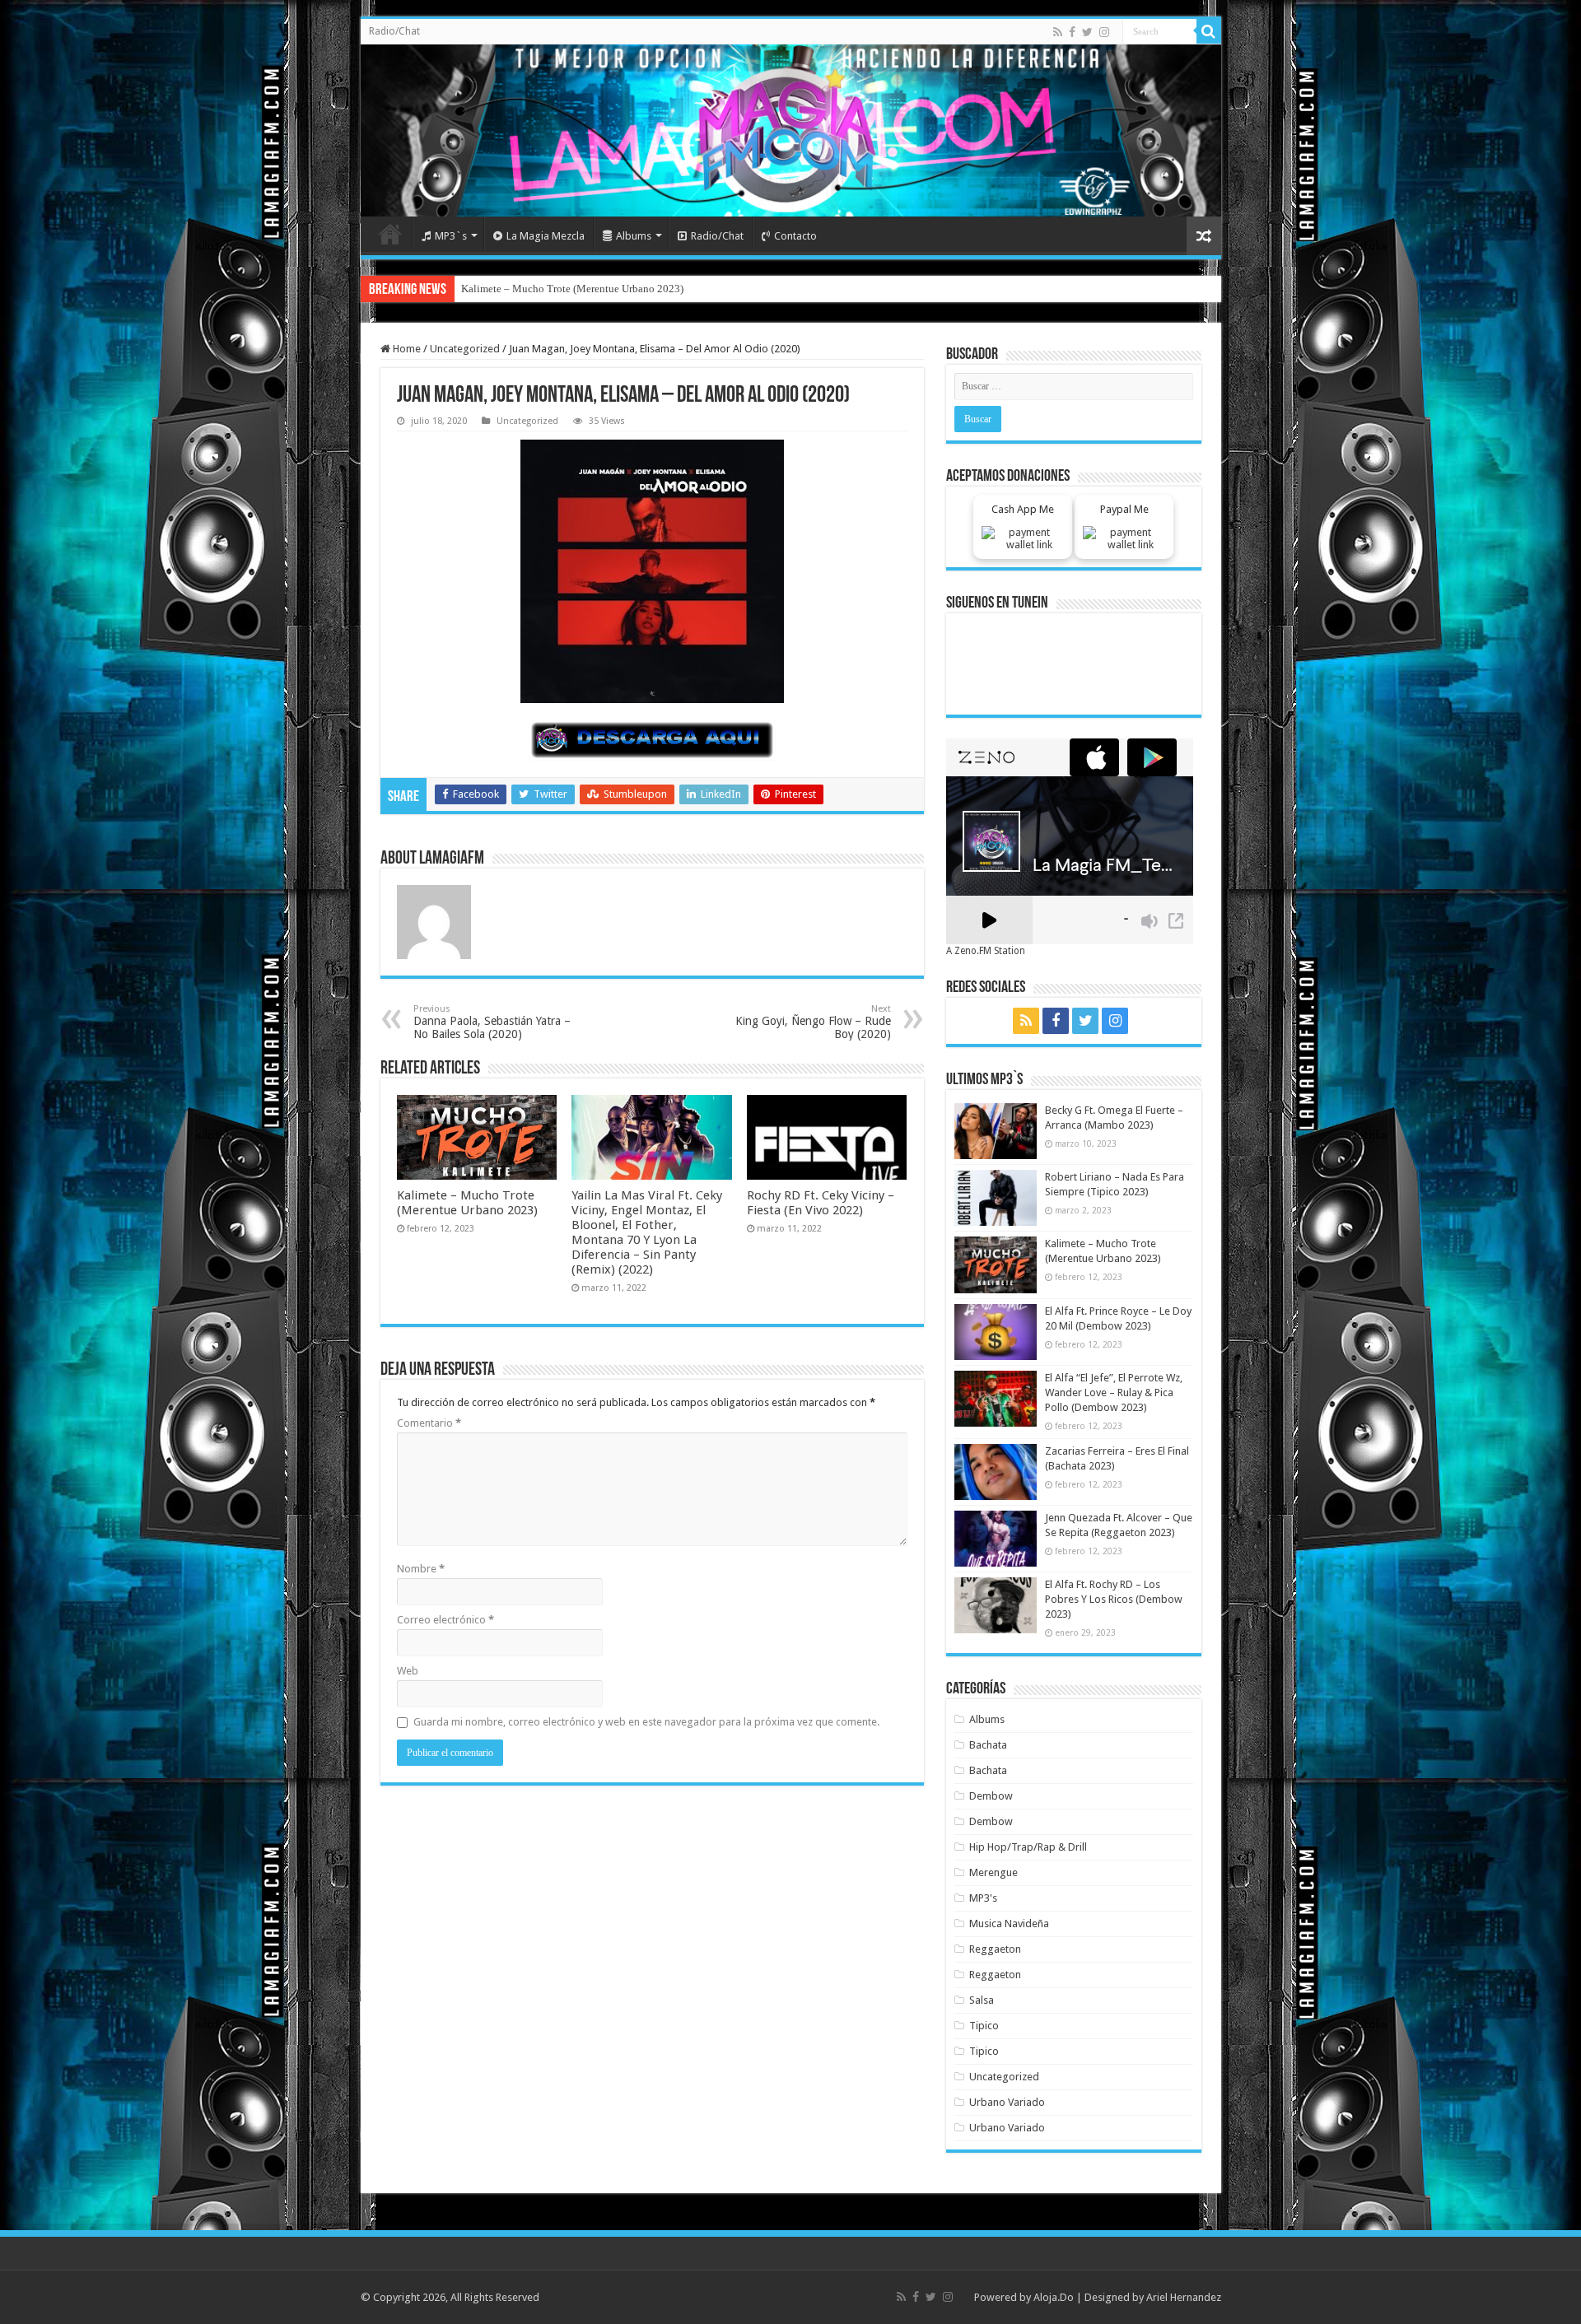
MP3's (983, 1898)
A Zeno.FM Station (986, 951)
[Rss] (1058, 32)
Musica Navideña (1009, 1923)
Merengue (993, 1872)
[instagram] (1104, 32)
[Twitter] (1087, 32)
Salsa (982, 2000)
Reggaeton (995, 1949)
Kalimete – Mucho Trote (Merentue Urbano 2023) (467, 1203)
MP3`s (451, 236)
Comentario (429, 1423)
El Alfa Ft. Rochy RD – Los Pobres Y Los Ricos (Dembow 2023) (1114, 1599)
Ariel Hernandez (1184, 2297)
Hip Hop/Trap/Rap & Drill (1028, 1847)
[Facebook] (1072, 32)
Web (408, 1671)
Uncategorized (465, 349)
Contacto (795, 236)
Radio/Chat (394, 31)
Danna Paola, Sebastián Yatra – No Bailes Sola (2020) (492, 1022)
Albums (634, 236)
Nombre (421, 1569)
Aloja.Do (1054, 2297)
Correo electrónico (445, 1620)
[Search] (1209, 31)
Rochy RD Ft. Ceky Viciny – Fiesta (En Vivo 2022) (821, 1203)
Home (390, 234)
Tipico (984, 2026)
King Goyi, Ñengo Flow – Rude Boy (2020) (813, 1022)
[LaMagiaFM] (791, 130)
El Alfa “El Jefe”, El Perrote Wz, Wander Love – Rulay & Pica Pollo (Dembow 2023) (1114, 1393)
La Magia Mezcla (546, 236)
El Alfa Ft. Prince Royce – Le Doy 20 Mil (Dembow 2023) (590, 289)
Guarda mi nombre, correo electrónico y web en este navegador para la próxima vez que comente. (646, 1722)
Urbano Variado (1007, 2102)
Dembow (991, 1796)
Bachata (988, 1745)
